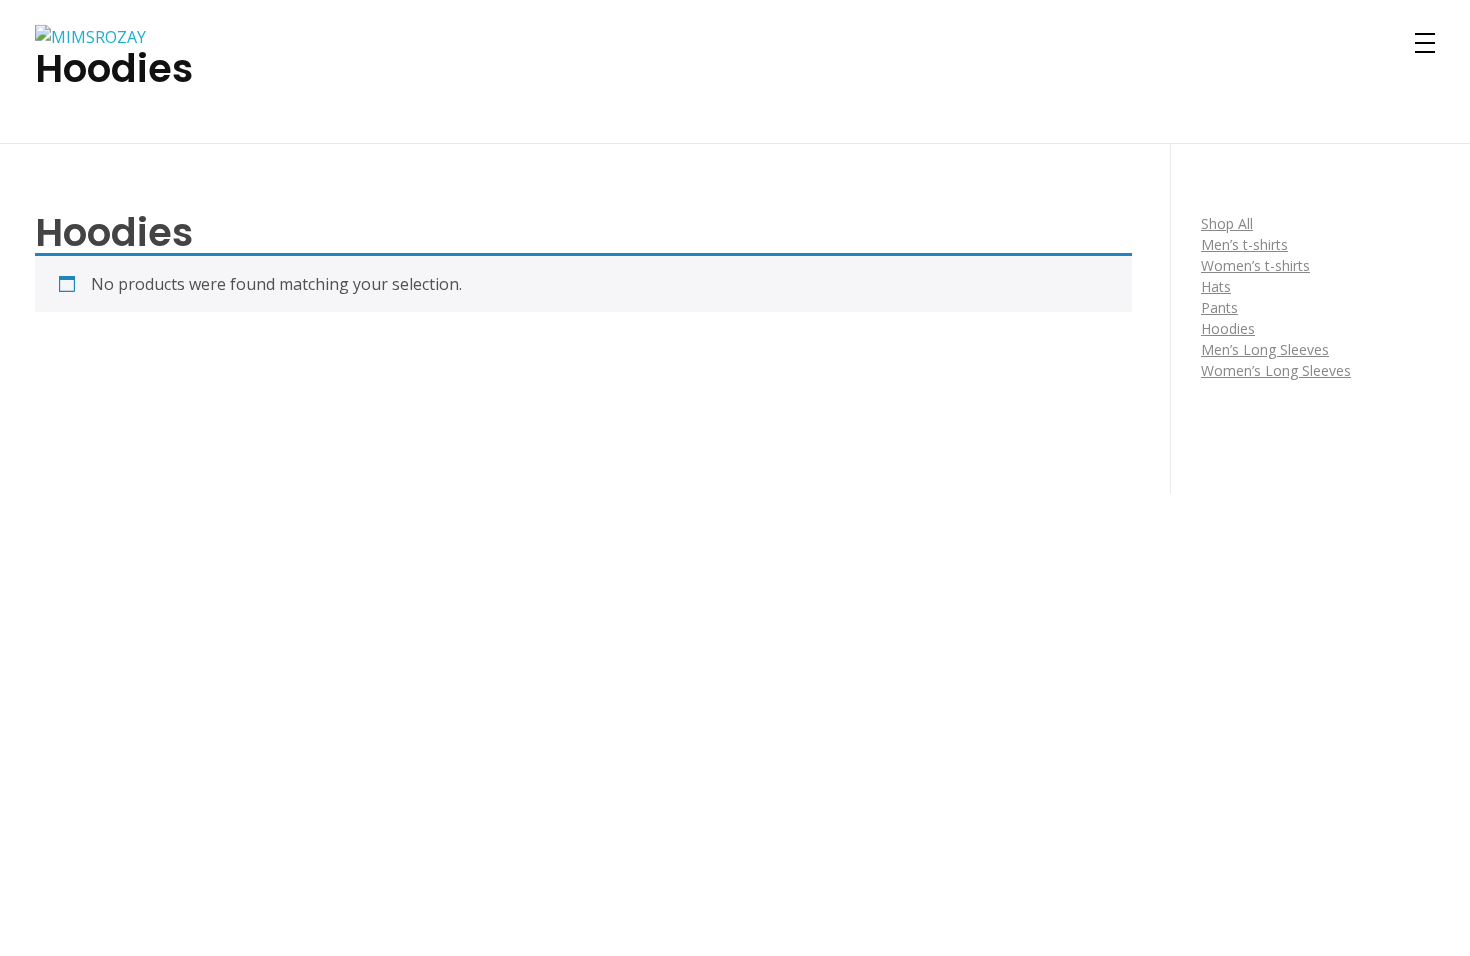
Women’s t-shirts (1255, 265)
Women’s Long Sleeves (1276, 370)
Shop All (1227, 223)
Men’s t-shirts (1244, 244)
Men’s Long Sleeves (1265, 349)
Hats (1216, 286)
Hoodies (1228, 328)
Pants (1219, 307)
